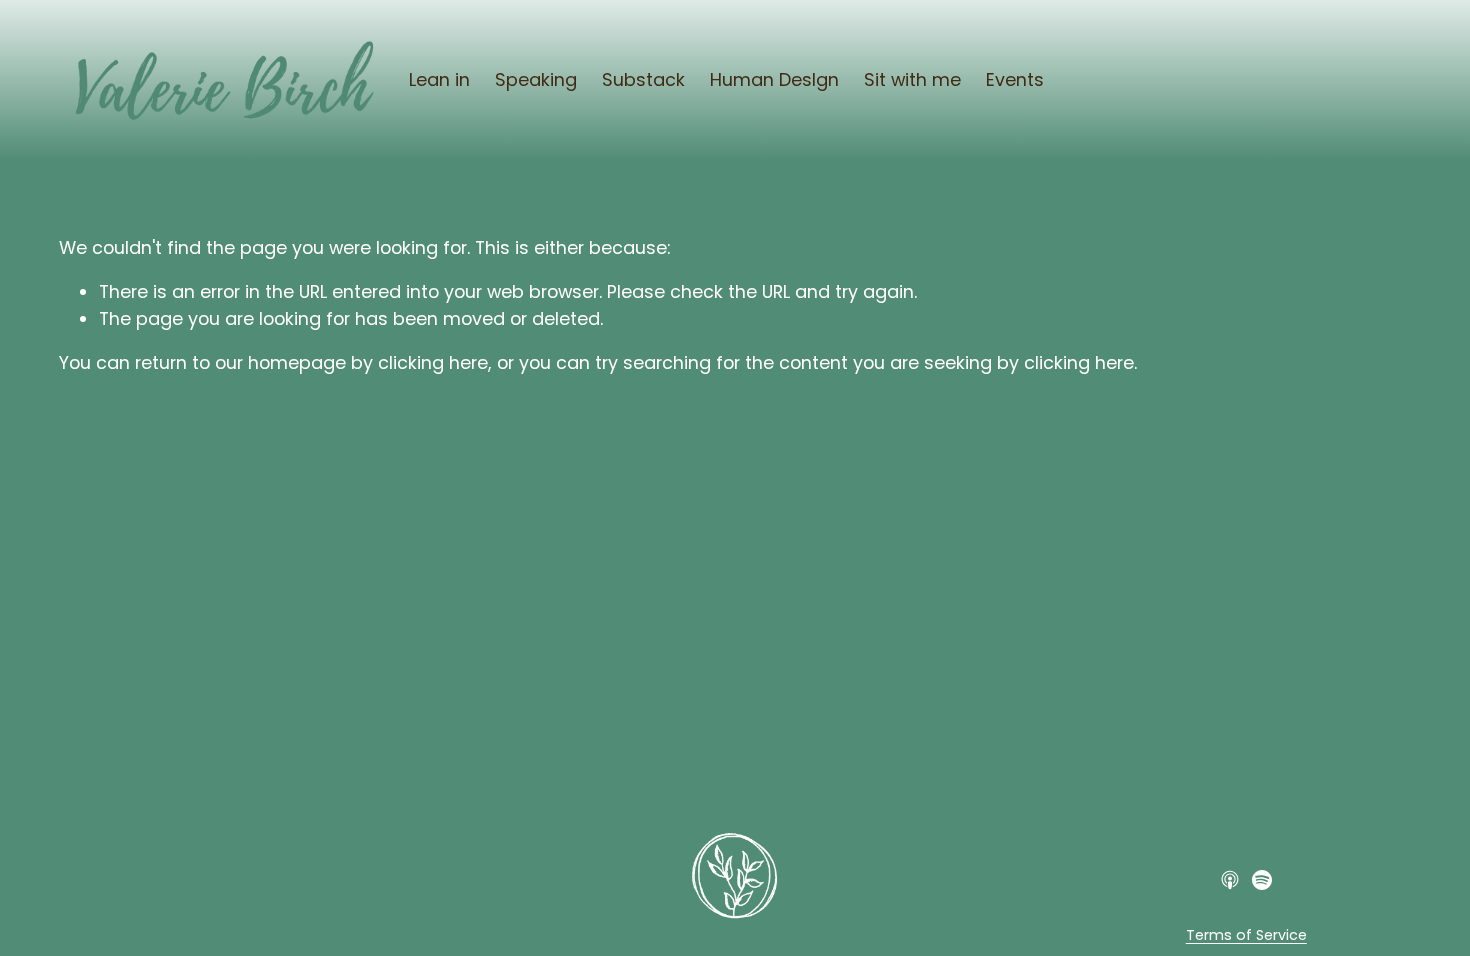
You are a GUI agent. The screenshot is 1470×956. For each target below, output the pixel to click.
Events (1015, 79)
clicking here (433, 362)
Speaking (536, 79)
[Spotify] (1262, 880)
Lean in (439, 79)
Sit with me (912, 79)
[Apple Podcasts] (1230, 880)
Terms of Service (1246, 935)
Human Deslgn (774, 79)
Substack (643, 79)
